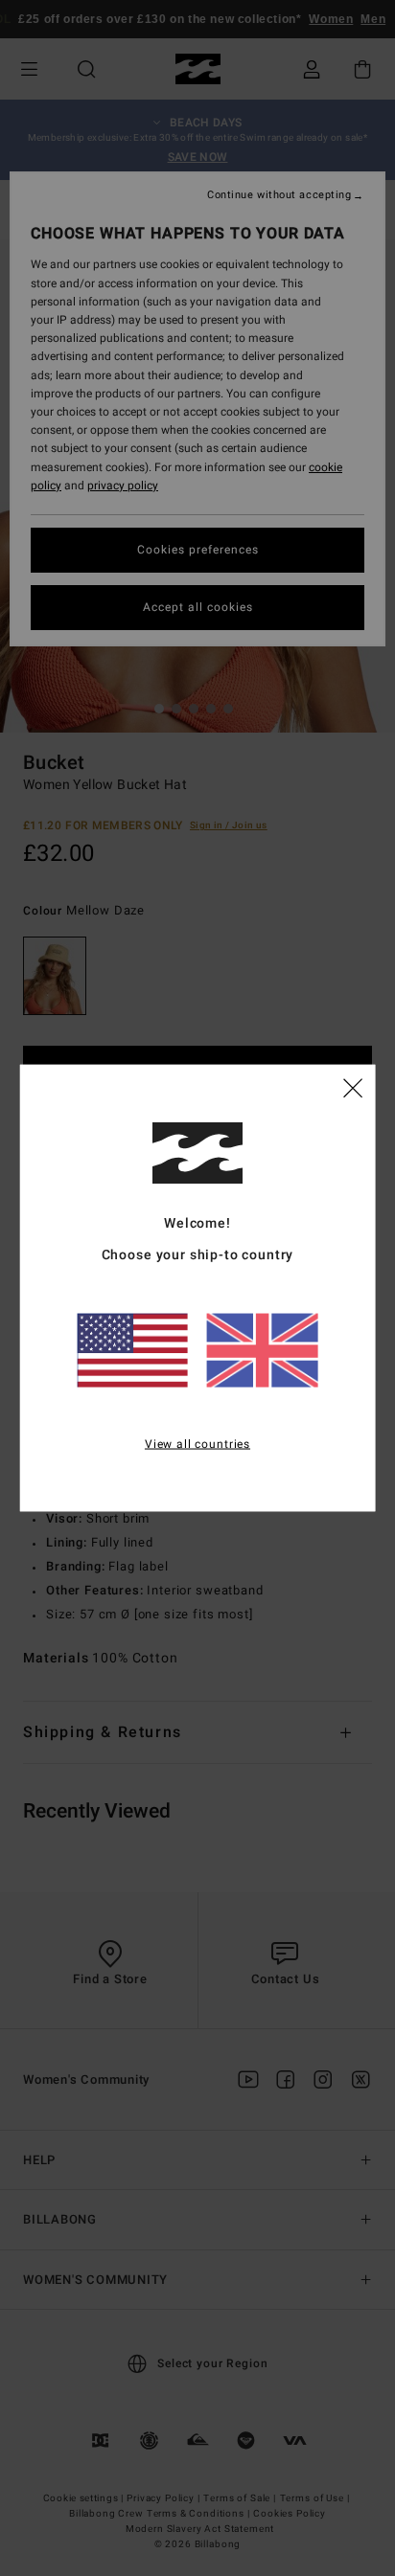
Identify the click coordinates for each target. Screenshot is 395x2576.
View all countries (197, 1444)
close (353, 1087)
